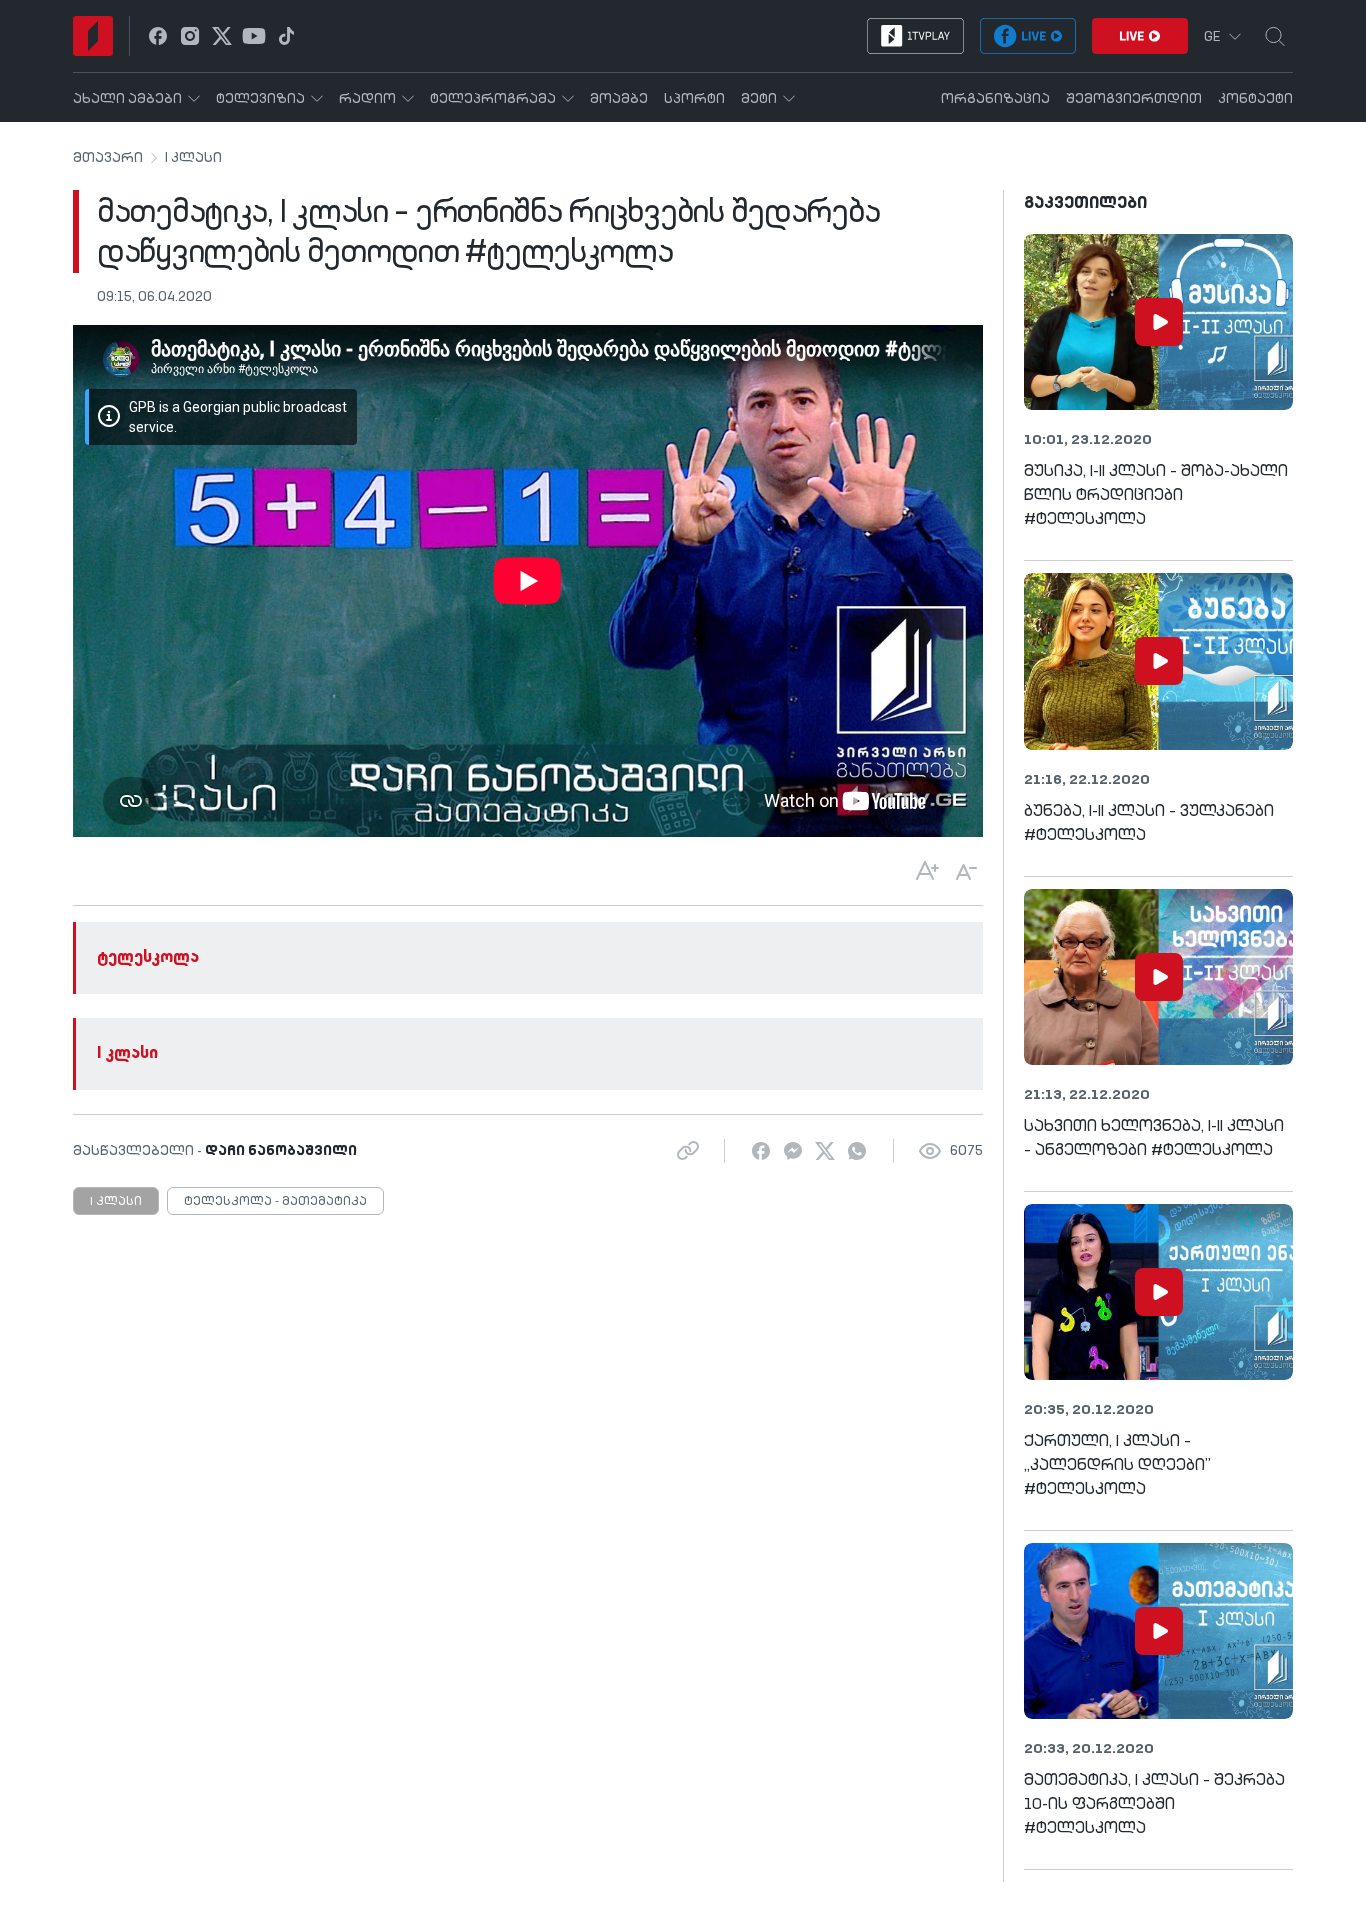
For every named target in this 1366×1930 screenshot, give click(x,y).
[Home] (93, 36)
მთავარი (108, 158)
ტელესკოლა (148, 958)
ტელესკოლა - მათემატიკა (275, 1202)
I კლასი (193, 158)
